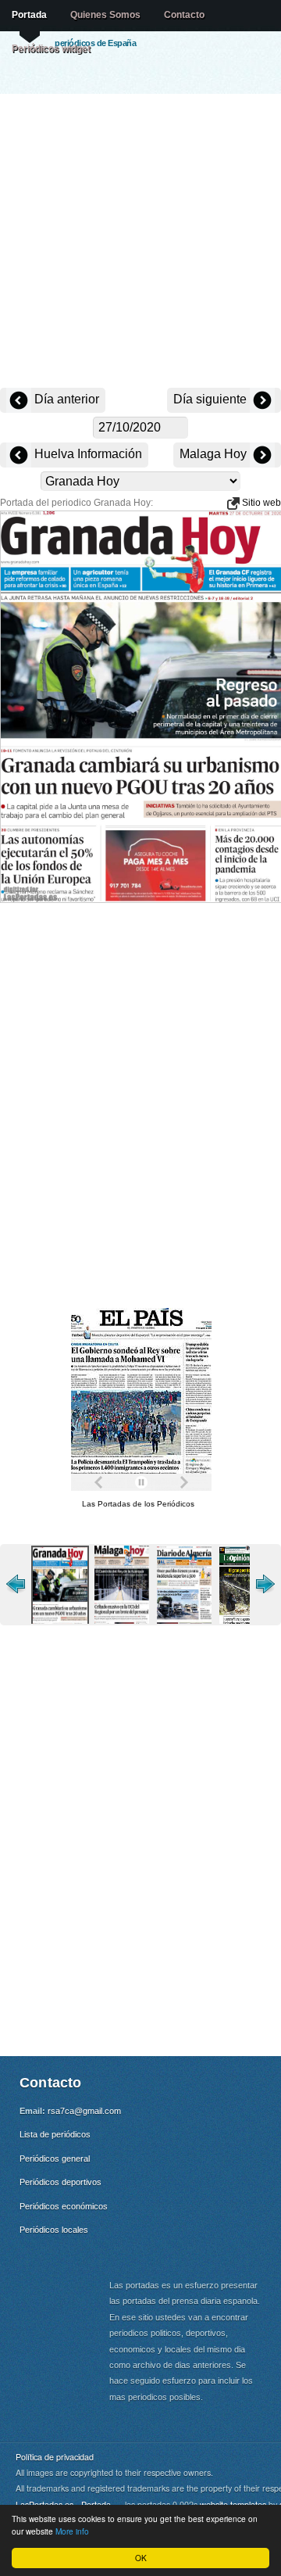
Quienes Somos (105, 15)
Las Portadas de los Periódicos (138, 1504)
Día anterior (65, 399)
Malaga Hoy (215, 454)
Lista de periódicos (55, 2134)
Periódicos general (55, 2159)
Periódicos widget (51, 48)
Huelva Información (87, 454)
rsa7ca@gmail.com (84, 2111)
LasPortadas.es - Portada (63, 2504)
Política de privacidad (55, 2457)
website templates (233, 2504)
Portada (29, 15)
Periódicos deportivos (60, 2182)
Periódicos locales (54, 2230)
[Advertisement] (140, 242)
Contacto (184, 15)
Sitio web (260, 503)
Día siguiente (212, 399)
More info (72, 2531)
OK (141, 2558)
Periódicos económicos (64, 2206)
